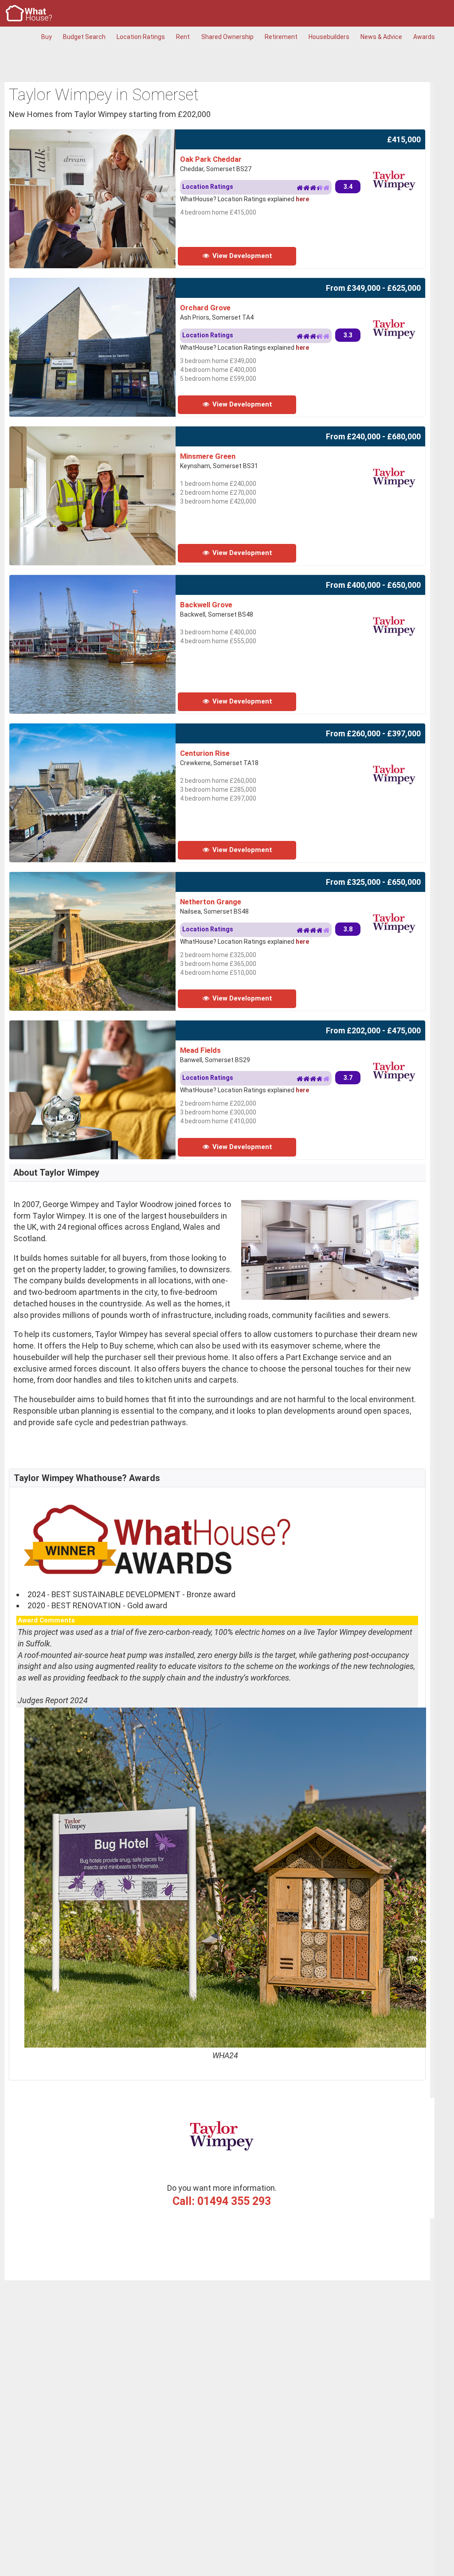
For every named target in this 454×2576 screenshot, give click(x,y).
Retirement (281, 37)
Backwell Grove (206, 605)
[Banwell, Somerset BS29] (114, 1026)
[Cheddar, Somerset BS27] (114, 135)
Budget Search (84, 37)
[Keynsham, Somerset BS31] (114, 432)
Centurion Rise (205, 753)
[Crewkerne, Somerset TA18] (114, 729)
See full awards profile (58, 2067)
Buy (47, 37)
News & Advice (381, 37)
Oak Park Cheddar (211, 159)
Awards (424, 37)
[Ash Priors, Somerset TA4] (114, 283)
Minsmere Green (208, 456)
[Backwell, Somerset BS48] (114, 580)
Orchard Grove (205, 308)
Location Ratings (141, 37)
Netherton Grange (211, 902)
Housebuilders (329, 37)
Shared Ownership (227, 37)
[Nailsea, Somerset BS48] (114, 878)
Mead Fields (200, 1050)
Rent (183, 37)
